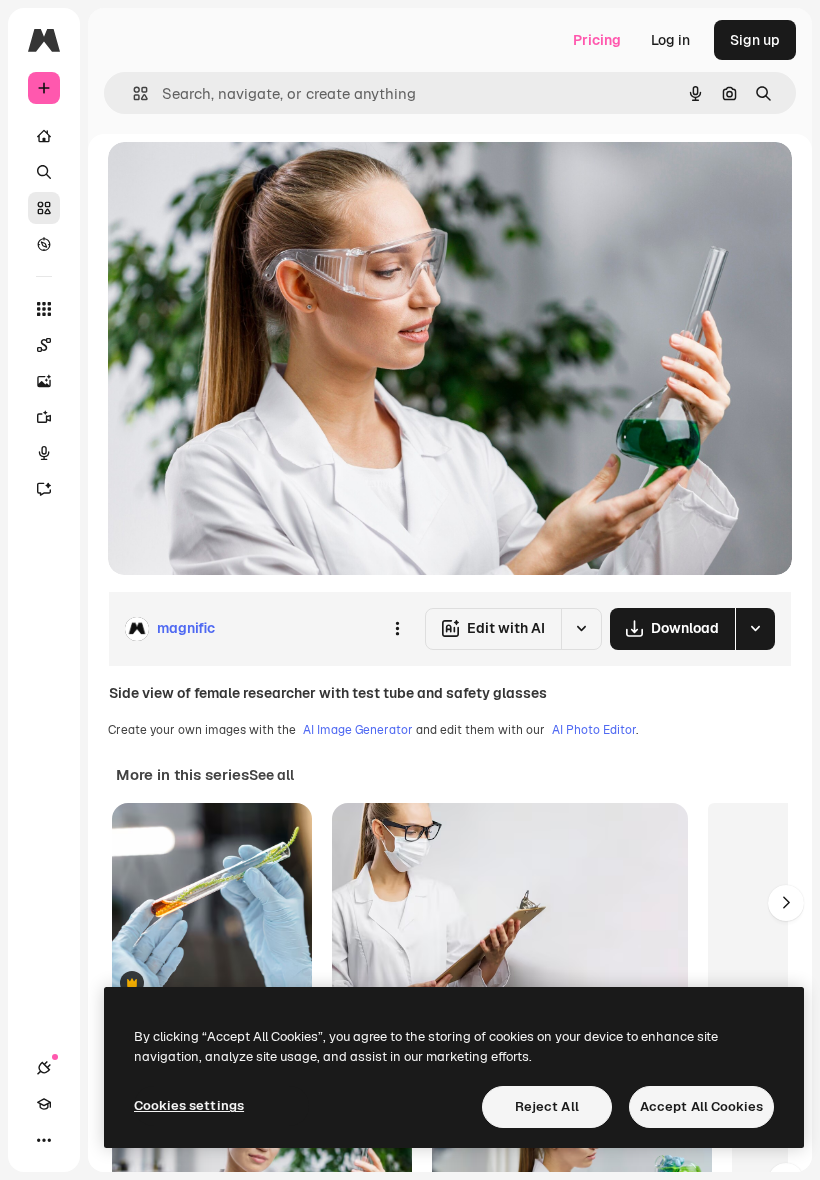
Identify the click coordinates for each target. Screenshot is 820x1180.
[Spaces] (44, 345)
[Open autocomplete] (132, 93)
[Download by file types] (755, 629)
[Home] (44, 136)
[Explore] (44, 244)
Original (236, 179)
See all (271, 775)
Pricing (597, 40)
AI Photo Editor (594, 730)
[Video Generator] (44, 417)
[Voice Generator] (44, 453)
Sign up (755, 40)
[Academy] (44, 1104)
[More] (44, 1140)
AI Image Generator (358, 730)
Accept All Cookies (701, 1106)
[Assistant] (44, 489)
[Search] (44, 172)
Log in (670, 40)
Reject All (547, 1106)
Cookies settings (189, 1105)
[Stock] (44, 208)
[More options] (397, 629)
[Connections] (44, 1068)
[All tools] (44, 309)
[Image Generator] (44, 381)
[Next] (786, 903)
